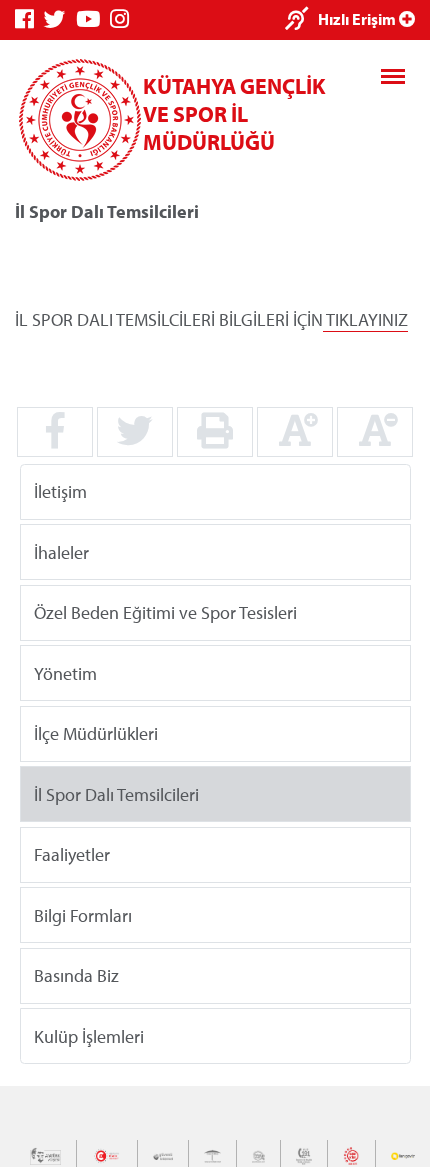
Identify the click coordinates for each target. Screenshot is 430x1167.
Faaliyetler (72, 854)
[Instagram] (124, 19)
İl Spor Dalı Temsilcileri (116, 793)
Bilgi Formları (83, 914)
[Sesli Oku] (301, 20)
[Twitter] (60, 19)
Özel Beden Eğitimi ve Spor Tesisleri (165, 612)
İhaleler (61, 551)
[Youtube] (93, 19)
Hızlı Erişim (358, 19)
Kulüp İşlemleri (89, 1035)
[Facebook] (29, 19)
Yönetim (65, 672)
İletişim (60, 491)
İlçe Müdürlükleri (96, 733)
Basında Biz (76, 975)
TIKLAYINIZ (367, 319)
